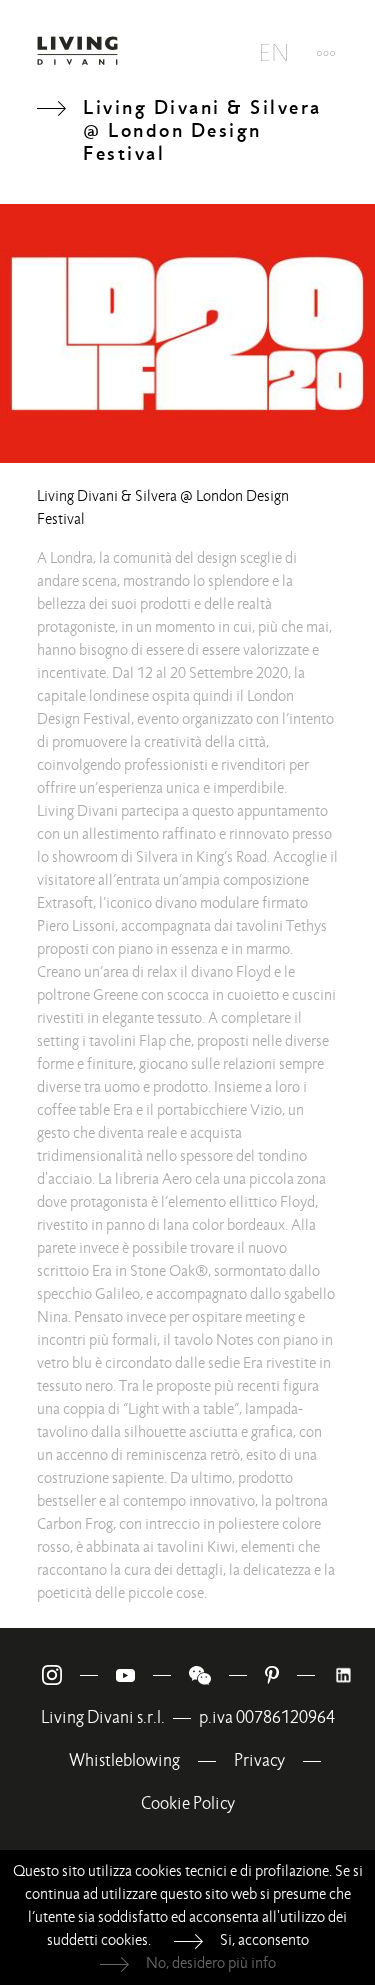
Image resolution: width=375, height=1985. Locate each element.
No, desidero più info (211, 1963)
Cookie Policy (188, 1803)
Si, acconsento (264, 1940)
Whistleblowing (124, 1760)
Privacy (259, 1760)
